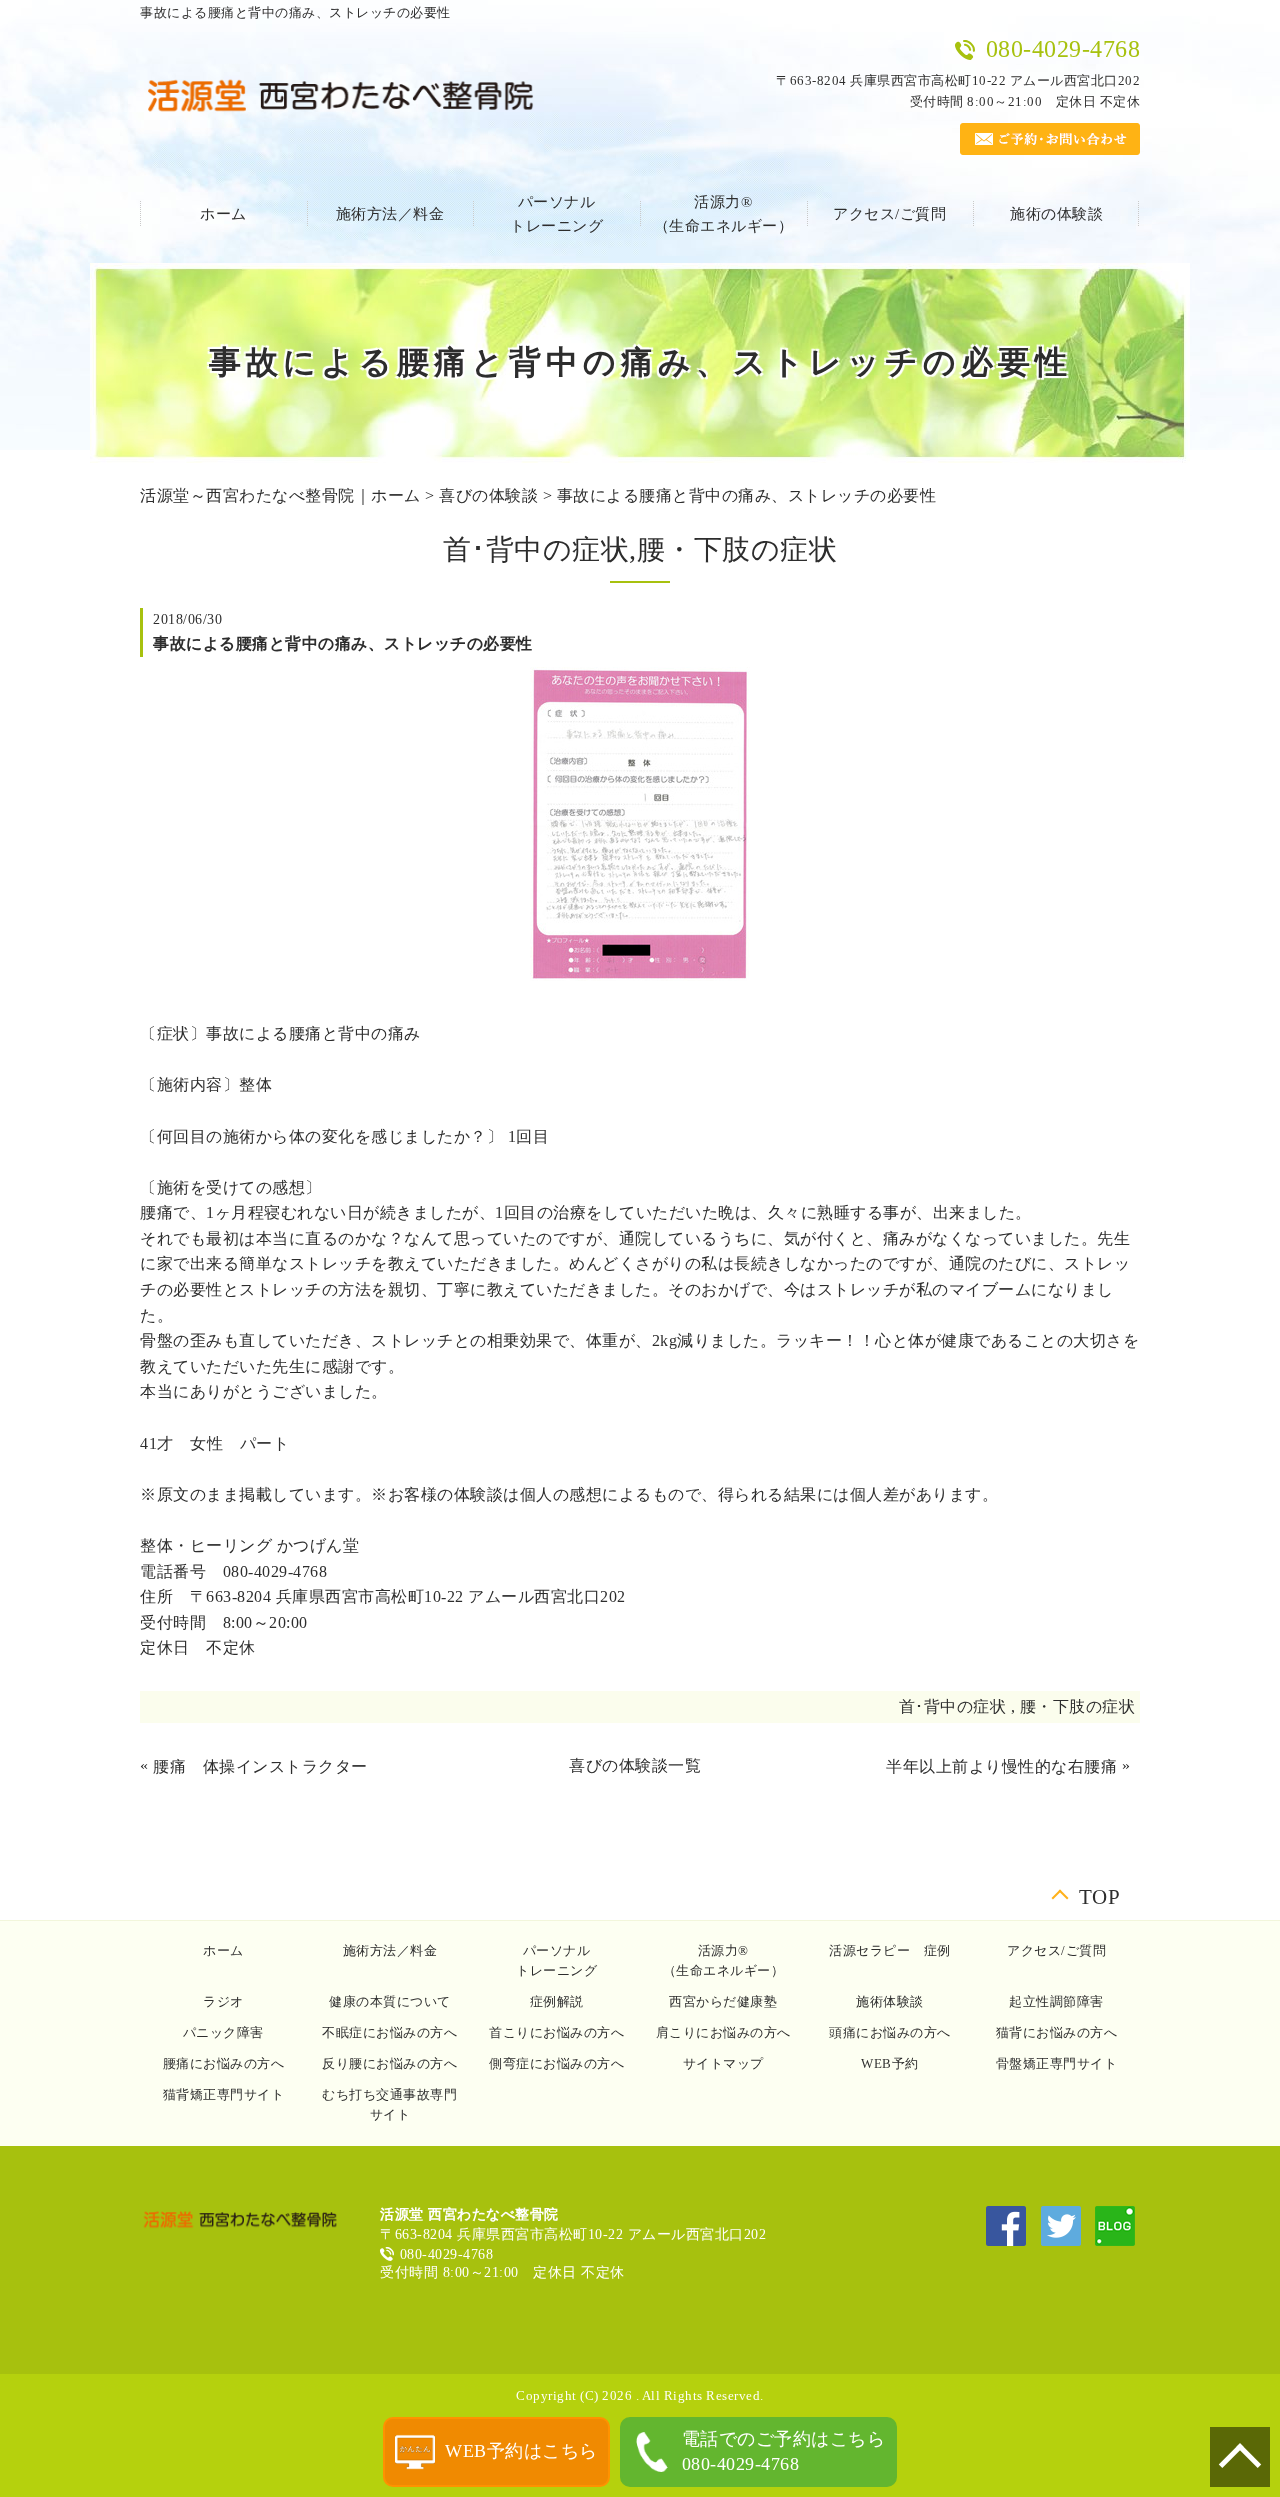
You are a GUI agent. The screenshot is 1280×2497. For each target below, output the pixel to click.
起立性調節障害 (1056, 2001)
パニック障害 (223, 2032)
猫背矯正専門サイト (224, 2094)
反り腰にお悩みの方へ (389, 2063)
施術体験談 (890, 2001)
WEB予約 (890, 2063)
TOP (1100, 1892)
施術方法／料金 (390, 214)
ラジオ (223, 2001)
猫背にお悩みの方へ (1057, 2032)
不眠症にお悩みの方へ (389, 2032)
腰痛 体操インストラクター (260, 1766)
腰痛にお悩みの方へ (224, 2063)
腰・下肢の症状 (1078, 1706)
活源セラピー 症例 (890, 1950)
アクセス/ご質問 (889, 214)
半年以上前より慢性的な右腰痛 (1001, 1766)
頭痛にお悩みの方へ (890, 2032)
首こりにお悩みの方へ (556, 2032)
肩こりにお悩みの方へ (723, 2032)
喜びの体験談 (488, 495)
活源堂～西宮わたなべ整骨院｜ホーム (280, 495)
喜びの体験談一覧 (635, 1765)
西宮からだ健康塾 (723, 2001)
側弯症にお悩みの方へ (556, 2063)
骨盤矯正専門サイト (1057, 2063)
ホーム (223, 214)
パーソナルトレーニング (556, 214)
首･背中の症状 (953, 1706)
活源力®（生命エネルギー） (724, 214)
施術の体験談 (1056, 214)
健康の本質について (390, 2001)
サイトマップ (723, 2063)
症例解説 (557, 2001)
